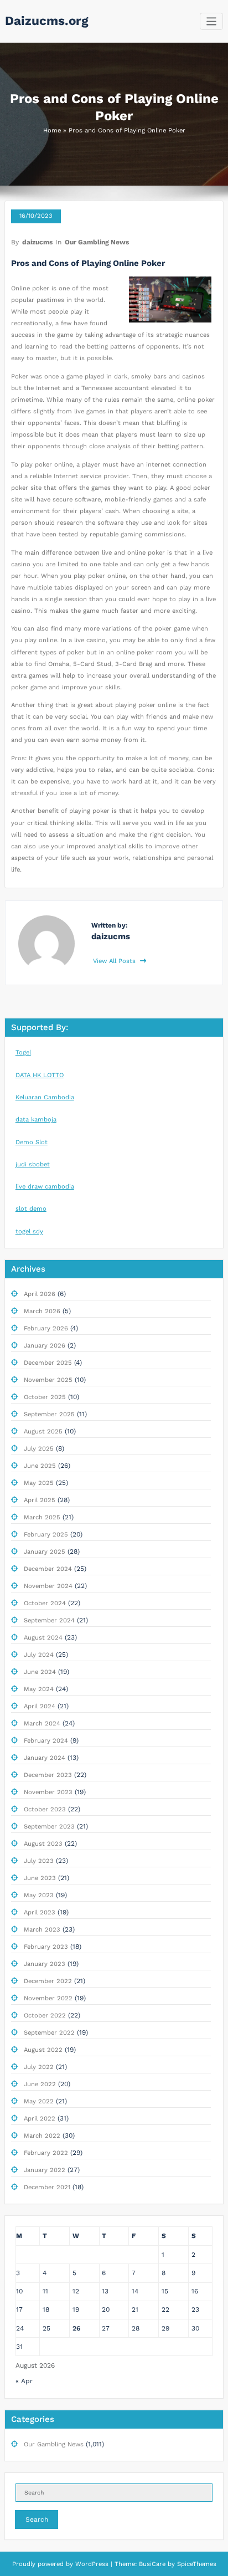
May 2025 (39, 1483)
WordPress (92, 2564)
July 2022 (39, 2067)
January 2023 (45, 1964)
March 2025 (42, 1517)
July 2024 (39, 1655)
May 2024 (39, 1689)
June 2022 (40, 2084)
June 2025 (40, 1466)
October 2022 (45, 2016)
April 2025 (40, 1500)
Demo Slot (32, 1142)
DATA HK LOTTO (40, 1075)
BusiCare (153, 2564)
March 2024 (42, 1724)
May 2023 (39, 1895)
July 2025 (39, 1449)
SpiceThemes (196, 2564)
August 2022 (43, 2050)
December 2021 (47, 2187)
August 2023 (43, 1844)
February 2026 (46, 1328)
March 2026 (42, 1311)
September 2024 (49, 1620)
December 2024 (48, 1569)
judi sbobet (33, 1164)
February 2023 (46, 1947)
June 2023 (40, 1878)
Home (52, 130)
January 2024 (45, 1758)
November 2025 (48, 1380)
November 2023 (48, 1792)
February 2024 (46, 1741)
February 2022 (46, 2153)
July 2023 (39, 1861)
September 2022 (49, 2033)
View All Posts (115, 961)
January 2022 (45, 2170)
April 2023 (40, 1912)
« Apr (24, 2381)
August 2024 (43, 1638)
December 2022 (48, 1981)
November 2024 (48, 1586)
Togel (23, 1053)
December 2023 (48, 1775)
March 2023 (42, 1930)
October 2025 (45, 1397)
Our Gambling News (97, 242)
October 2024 (45, 1603)
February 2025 (46, 1535)
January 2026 (45, 1346)
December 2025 (48, 1363)
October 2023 (45, 1809)
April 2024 (40, 1706)
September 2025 (49, 1414)
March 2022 (42, 2136)
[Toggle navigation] (212, 21)
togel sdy (29, 1231)
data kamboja (36, 1120)
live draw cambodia (45, 1187)
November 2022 (48, 1998)
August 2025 (43, 1432)
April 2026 (40, 1294)
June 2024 (40, 1672)
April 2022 (40, 2119)
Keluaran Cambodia (45, 1097)
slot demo (31, 1209)
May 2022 (39, 2101)
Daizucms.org (47, 21)
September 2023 (49, 1827)
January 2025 (45, 1552)
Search (37, 2519)
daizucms (37, 242)
